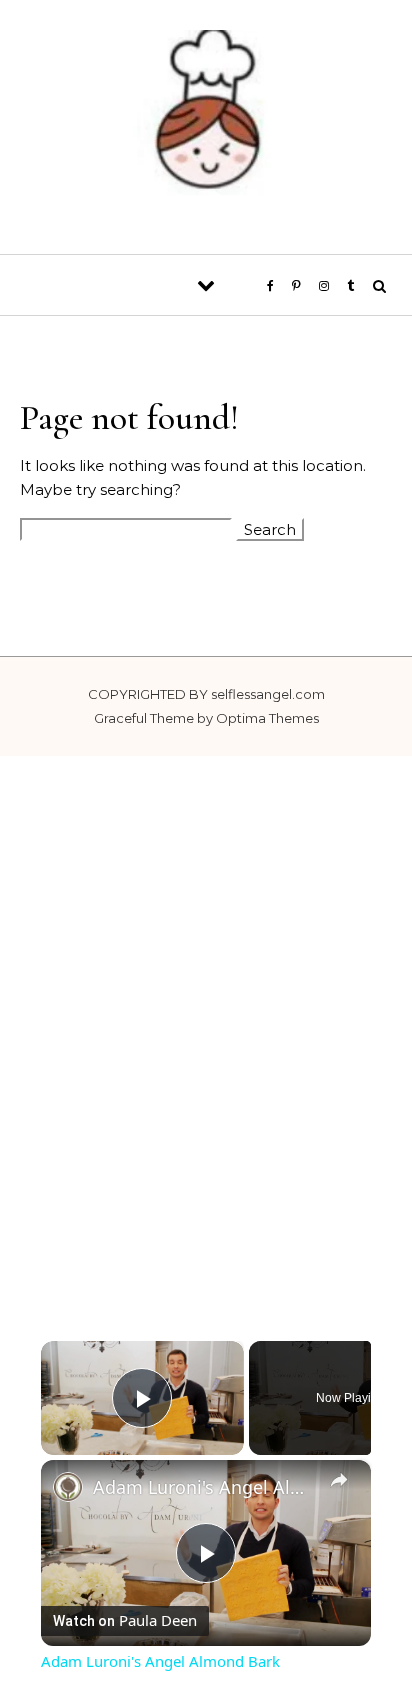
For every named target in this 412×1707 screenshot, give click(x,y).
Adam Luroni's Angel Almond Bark (206, 1487)
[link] (68, 1487)
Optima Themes (267, 718)
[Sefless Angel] (206, 119)
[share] (339, 1480)
